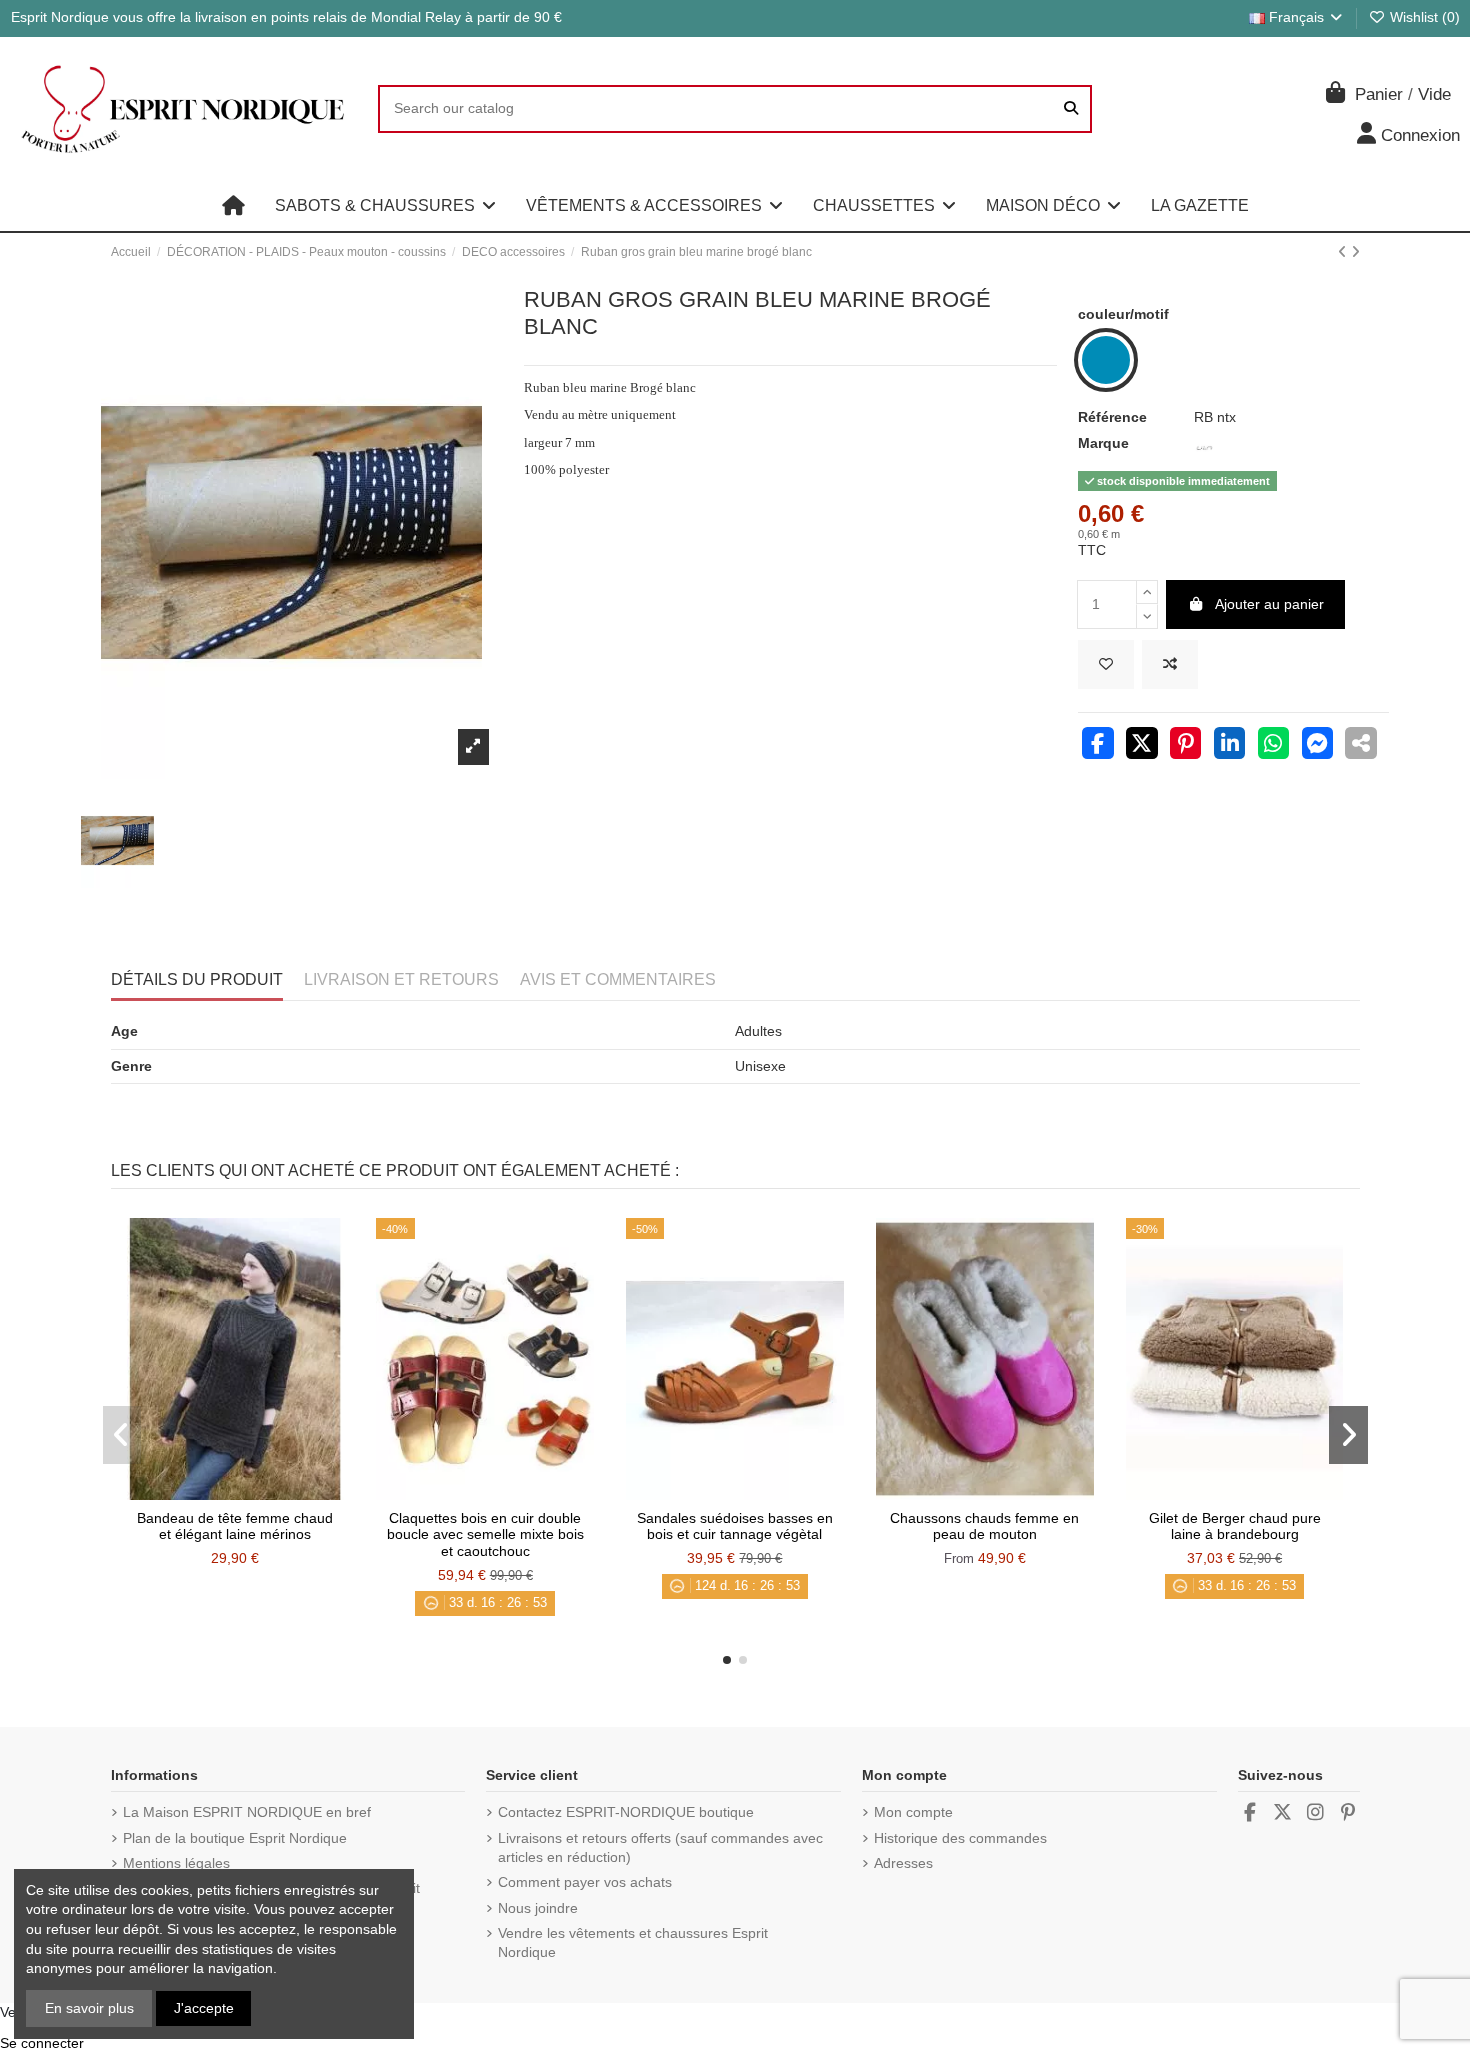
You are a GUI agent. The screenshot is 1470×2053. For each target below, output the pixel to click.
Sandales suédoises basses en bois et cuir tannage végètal (735, 1526)
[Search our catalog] (1071, 108)
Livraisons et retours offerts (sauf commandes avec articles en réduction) (660, 1848)
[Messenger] (1318, 746)
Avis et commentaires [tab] (618, 979)
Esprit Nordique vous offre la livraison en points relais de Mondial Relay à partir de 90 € (286, 17)
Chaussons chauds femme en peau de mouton (984, 1526)
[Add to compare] (1170, 664)
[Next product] (1355, 252)
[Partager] (1098, 746)
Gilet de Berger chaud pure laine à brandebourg (1235, 1526)
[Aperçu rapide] (263, 1493)
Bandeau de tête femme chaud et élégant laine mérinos (235, 1526)
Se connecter (42, 2043)
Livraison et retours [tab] (401, 979)
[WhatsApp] (1274, 746)
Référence (1112, 417)
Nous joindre (538, 1908)
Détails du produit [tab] (197, 979)
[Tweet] (1142, 746)
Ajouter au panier (1269, 604)
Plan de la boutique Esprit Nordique (235, 1838)
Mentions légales (176, 1863)
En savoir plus (89, 2008)
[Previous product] (1344, 252)
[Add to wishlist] (1106, 664)
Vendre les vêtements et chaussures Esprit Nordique (633, 1943)
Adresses (903, 1863)
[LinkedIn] (1230, 746)
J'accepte (204, 2008)
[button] (385, 206)
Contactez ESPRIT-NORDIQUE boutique (626, 1812)
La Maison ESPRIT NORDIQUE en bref (247, 1812)
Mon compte (913, 1812)
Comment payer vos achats (585, 1882)
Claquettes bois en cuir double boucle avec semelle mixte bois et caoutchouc (485, 1535)
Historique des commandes (960, 1838)
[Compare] (234, 1493)
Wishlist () (1423, 17)
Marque (1103, 443)
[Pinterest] (1186, 746)
